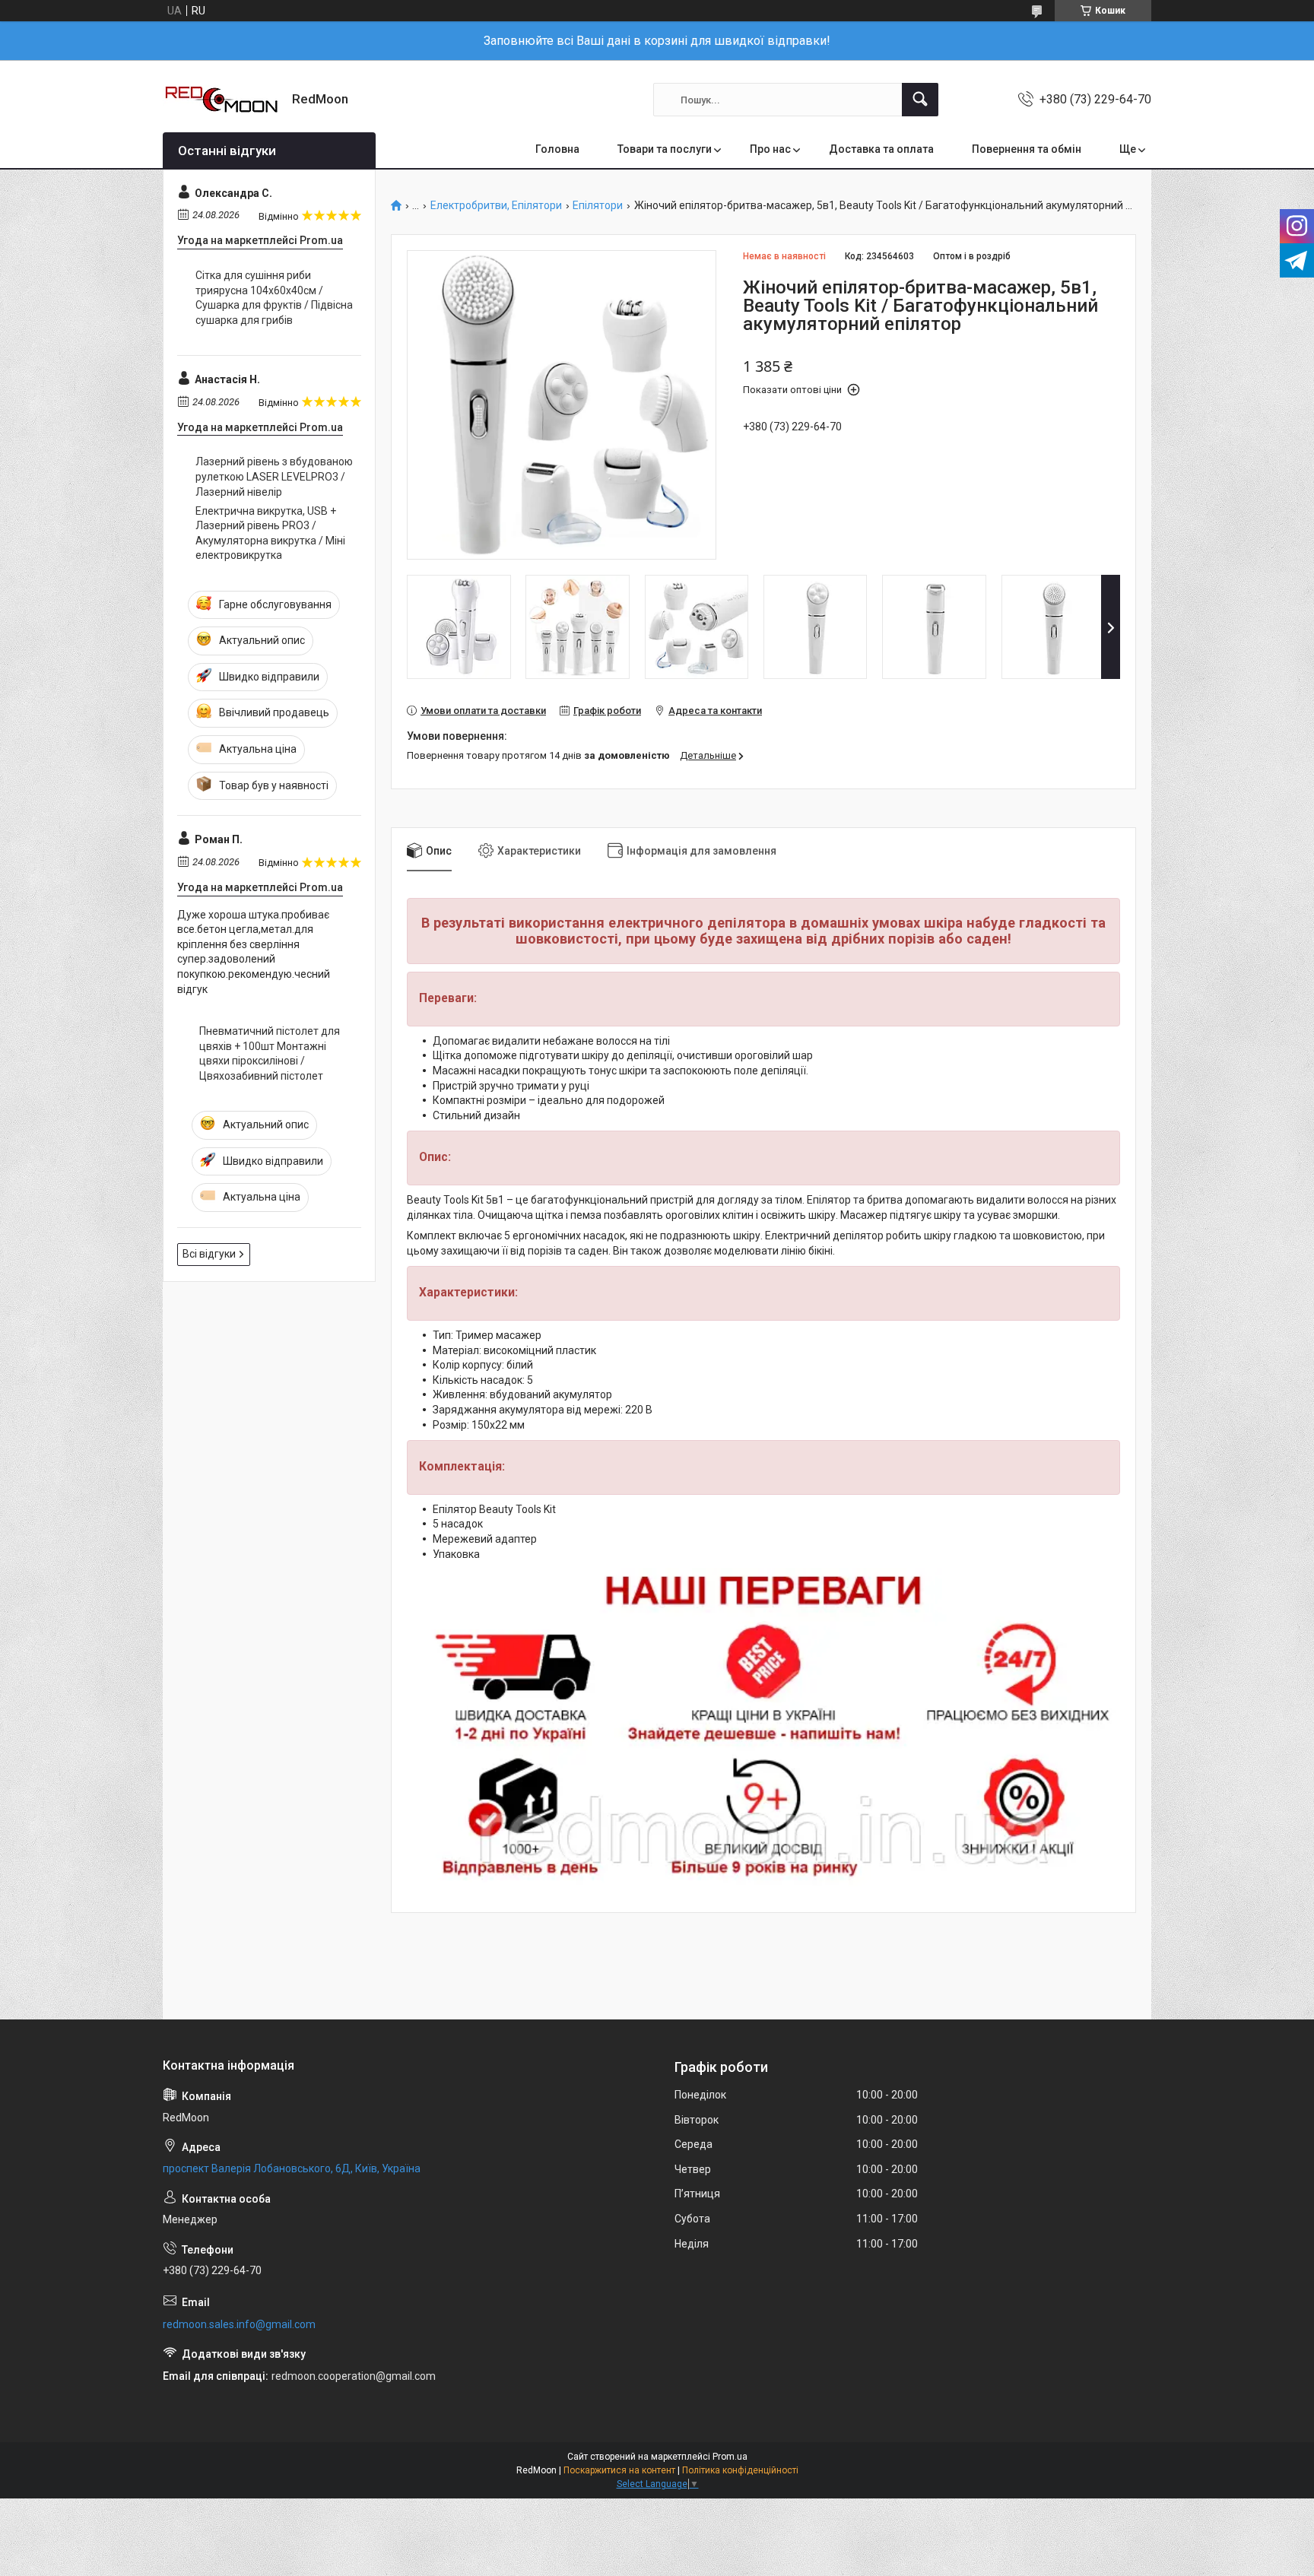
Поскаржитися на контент (619, 2470)
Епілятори (598, 206)
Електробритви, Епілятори (496, 206)
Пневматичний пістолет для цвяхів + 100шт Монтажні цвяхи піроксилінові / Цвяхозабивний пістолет (270, 1053)
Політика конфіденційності (740, 2470)
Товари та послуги (665, 149)
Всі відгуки (209, 1254)
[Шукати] (920, 100)
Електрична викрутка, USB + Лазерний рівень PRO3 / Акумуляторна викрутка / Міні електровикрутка (270, 533)
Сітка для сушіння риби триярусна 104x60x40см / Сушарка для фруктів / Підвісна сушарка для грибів (274, 298)
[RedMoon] (222, 100)
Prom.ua (730, 2457)
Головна (557, 149)
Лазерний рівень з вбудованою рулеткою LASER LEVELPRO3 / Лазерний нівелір (274, 476)
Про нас (770, 149)
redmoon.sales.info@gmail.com (239, 2324)
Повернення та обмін (1027, 149)
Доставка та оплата (881, 149)
